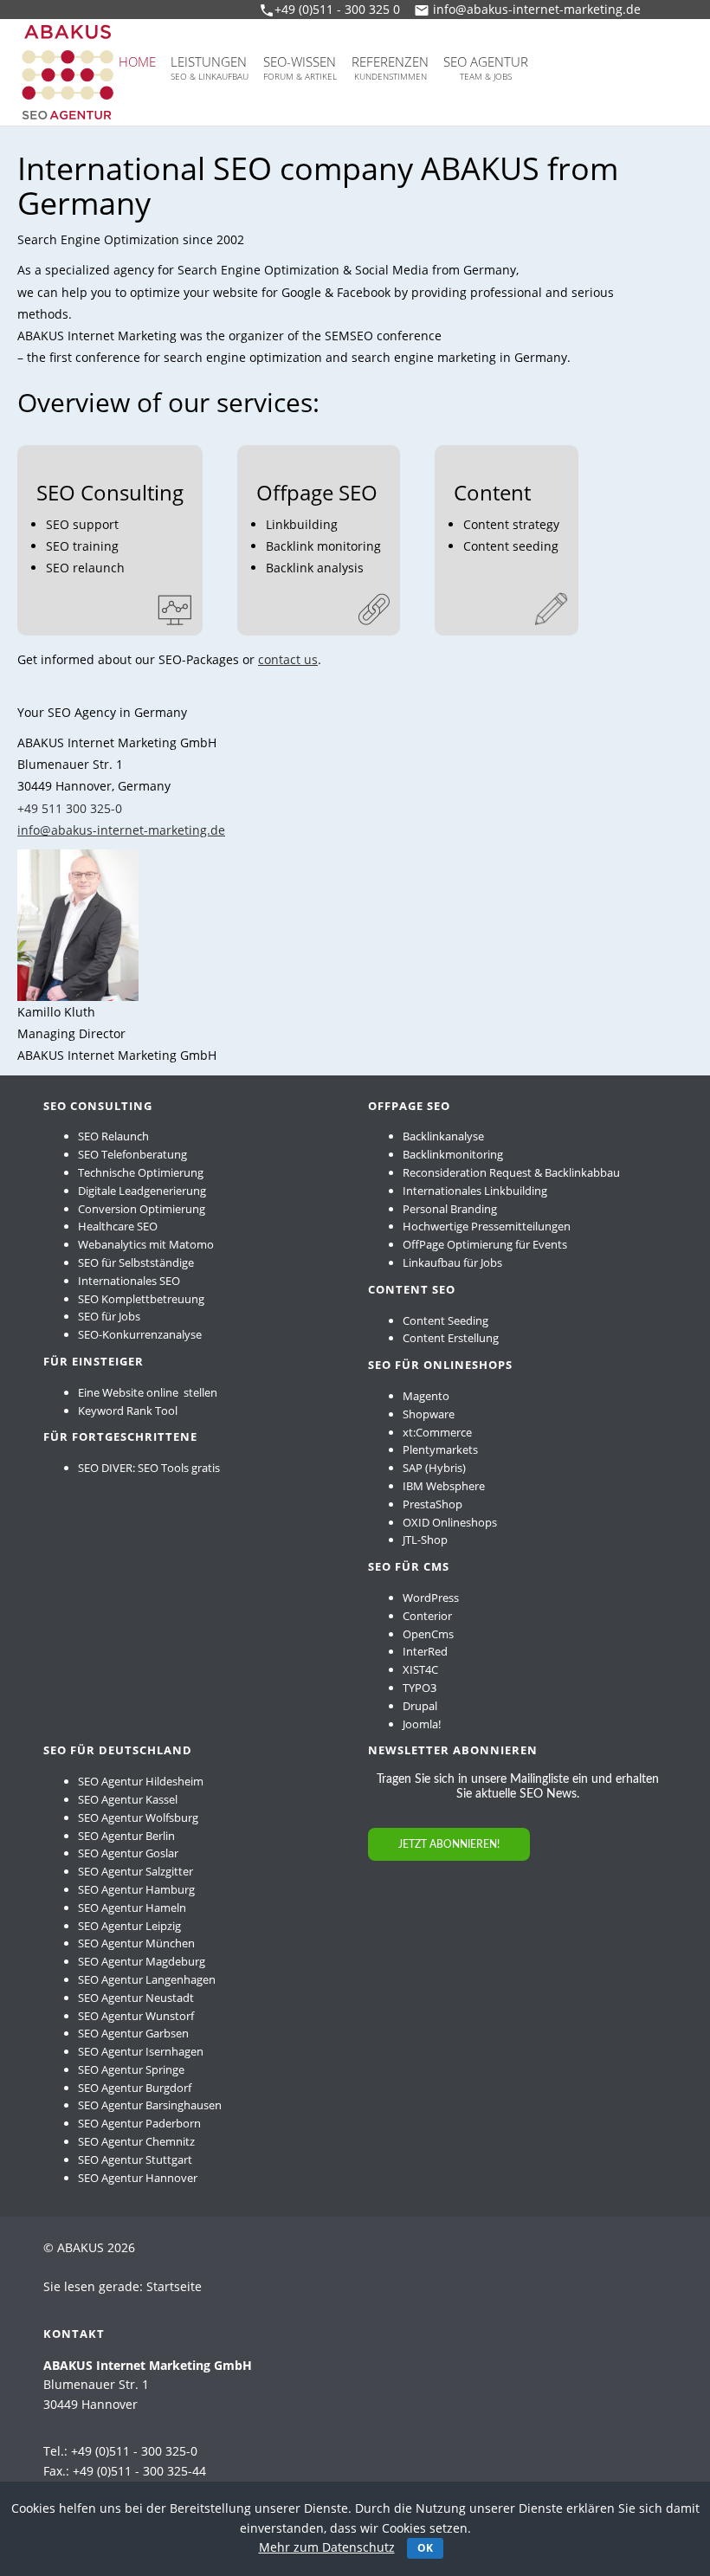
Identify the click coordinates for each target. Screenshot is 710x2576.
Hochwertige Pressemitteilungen (487, 1226)
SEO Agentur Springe (131, 2069)
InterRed (425, 1651)
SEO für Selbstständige (136, 1262)
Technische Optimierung (141, 1172)
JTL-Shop (425, 1540)
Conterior (427, 1616)
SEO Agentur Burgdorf (135, 2088)
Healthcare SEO (118, 1226)
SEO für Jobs (109, 1316)
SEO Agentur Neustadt (136, 1998)
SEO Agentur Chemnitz (136, 2141)
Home (137, 61)
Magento (426, 1396)
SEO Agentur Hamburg (136, 1889)
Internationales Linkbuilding (475, 1191)
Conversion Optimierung (142, 1209)
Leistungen (210, 68)
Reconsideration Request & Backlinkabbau (511, 1172)
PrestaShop (432, 1504)
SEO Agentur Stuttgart (135, 2160)
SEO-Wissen (300, 68)
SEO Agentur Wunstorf (136, 2016)
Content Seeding (445, 1320)
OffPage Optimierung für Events (485, 1244)
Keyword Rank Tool (128, 1411)
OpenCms (428, 1634)
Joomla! (422, 1724)
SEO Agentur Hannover (138, 2178)
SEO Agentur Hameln (132, 1908)
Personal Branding (450, 1209)
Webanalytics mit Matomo (146, 1244)
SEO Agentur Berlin (126, 1836)
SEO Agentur (486, 68)
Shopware (429, 1414)
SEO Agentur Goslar (128, 1853)
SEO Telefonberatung (132, 1154)
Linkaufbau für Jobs (452, 1262)
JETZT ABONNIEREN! (449, 1844)
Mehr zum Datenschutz (327, 2547)
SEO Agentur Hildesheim (141, 1781)
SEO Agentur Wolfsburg (138, 1817)
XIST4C (420, 1669)
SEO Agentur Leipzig (129, 1926)
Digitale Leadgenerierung (142, 1191)
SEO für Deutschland (118, 1750)
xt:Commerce (437, 1432)
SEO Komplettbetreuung (141, 1299)
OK (425, 2548)
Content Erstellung (451, 1338)
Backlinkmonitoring (453, 1154)
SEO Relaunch (113, 1136)
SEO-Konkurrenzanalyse (140, 1334)
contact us (288, 659)
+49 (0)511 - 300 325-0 (134, 2451)
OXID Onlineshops (450, 1522)
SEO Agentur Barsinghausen (150, 2105)
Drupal (420, 1706)
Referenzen (390, 68)
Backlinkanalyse (443, 1136)
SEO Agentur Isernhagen (141, 2051)
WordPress (431, 1598)
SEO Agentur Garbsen (133, 2033)
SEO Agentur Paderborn (139, 2123)
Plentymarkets (440, 1449)
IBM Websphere (444, 1486)
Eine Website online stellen (148, 1392)
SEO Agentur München (136, 1943)
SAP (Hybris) (434, 1468)
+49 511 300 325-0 (70, 808)
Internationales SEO (129, 1281)
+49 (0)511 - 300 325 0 (337, 9)
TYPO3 (420, 1688)
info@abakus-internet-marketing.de (537, 9)
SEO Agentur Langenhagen (147, 1979)
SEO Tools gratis (179, 1468)
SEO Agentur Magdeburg (142, 1961)
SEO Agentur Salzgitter (136, 1871)
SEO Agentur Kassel (128, 1799)
